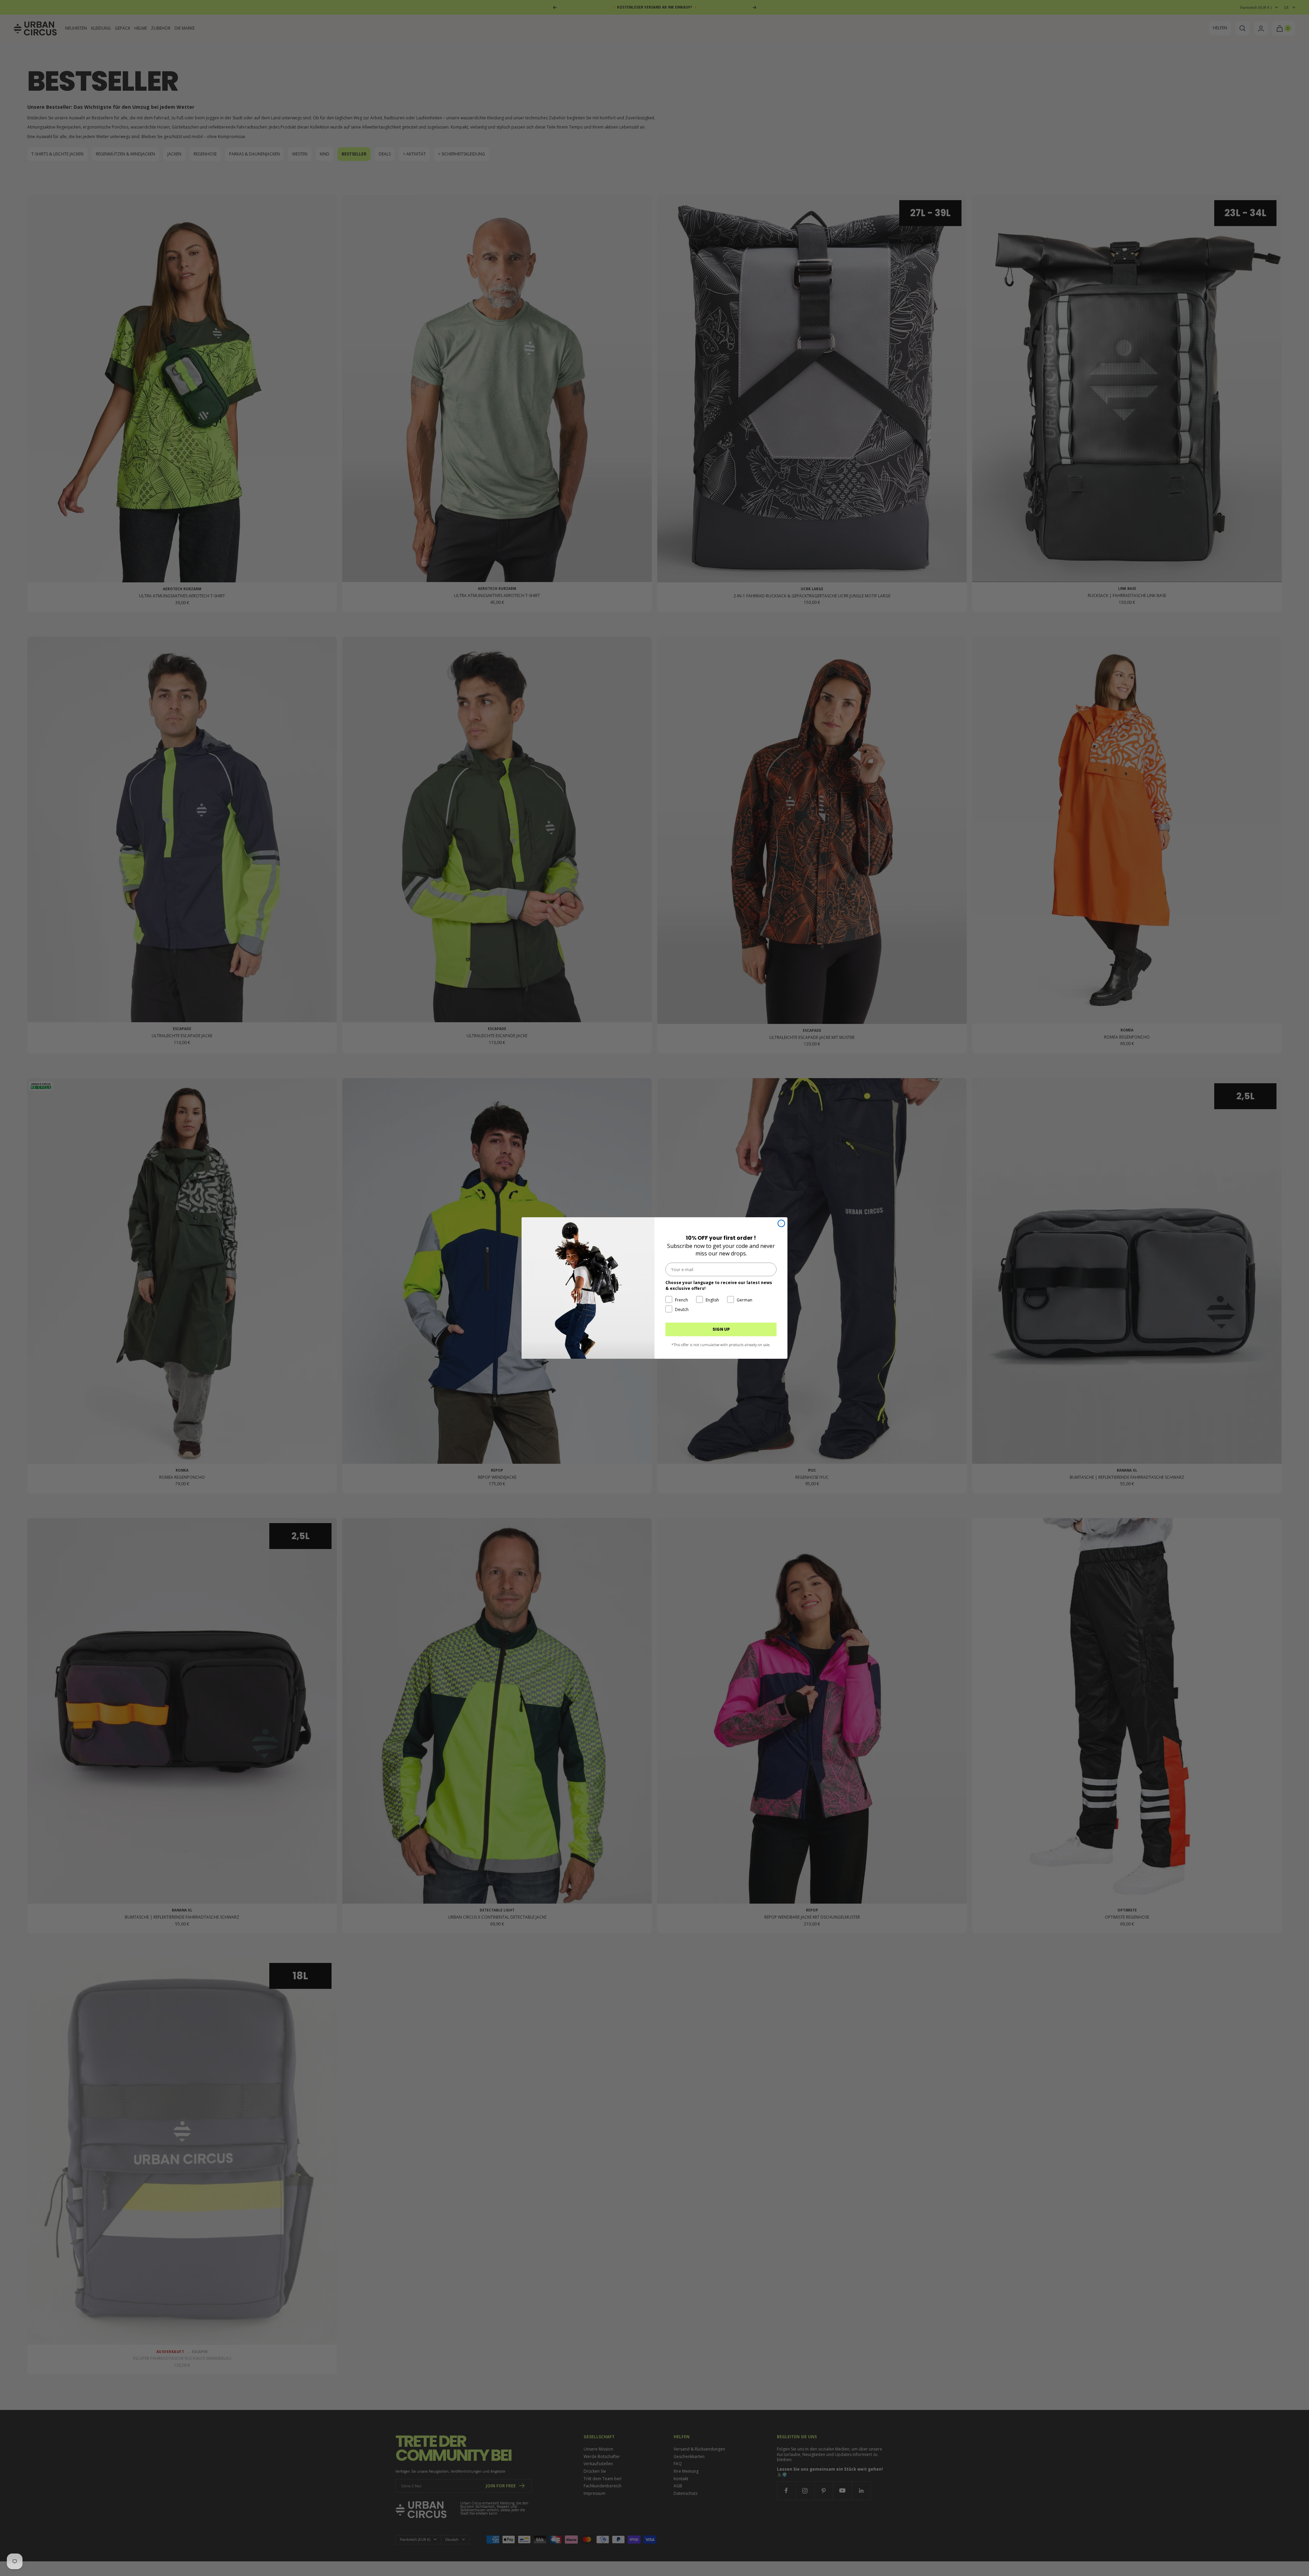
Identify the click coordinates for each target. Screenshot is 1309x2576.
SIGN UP (721, 1329)
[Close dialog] (781, 1223)
